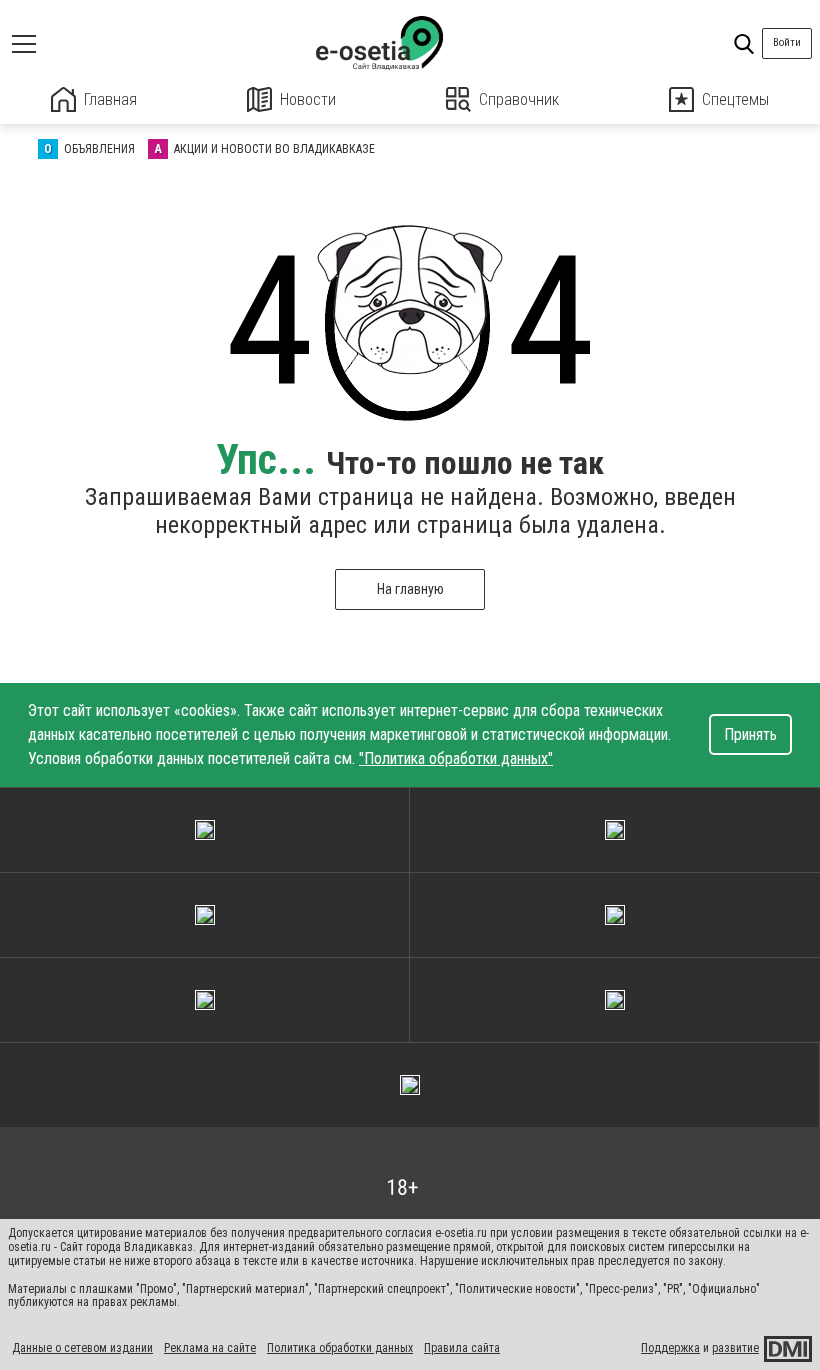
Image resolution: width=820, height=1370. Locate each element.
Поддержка (670, 1348)
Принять (750, 734)
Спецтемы (735, 99)
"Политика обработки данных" (456, 758)
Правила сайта (462, 1348)
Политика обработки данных (340, 1348)
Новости (308, 99)
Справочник (519, 99)
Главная (110, 99)
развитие (735, 1348)
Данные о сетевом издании (82, 1348)
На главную (410, 589)
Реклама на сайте (210, 1348)
